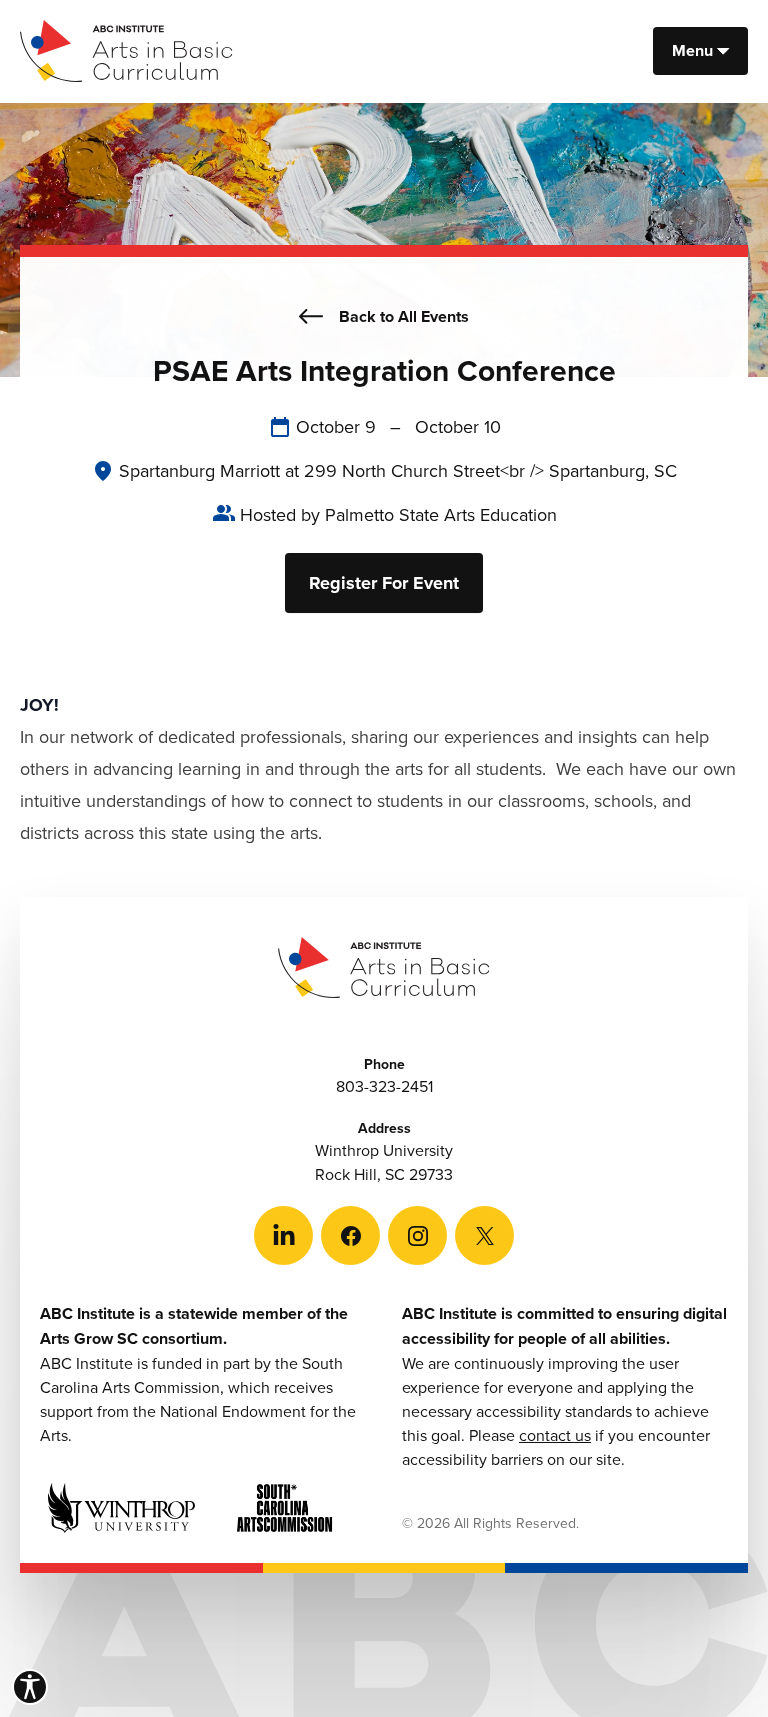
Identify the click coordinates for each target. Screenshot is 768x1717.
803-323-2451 (384, 1086)
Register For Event (384, 583)
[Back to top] (717, 1666)
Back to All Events (404, 316)
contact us (555, 1435)
